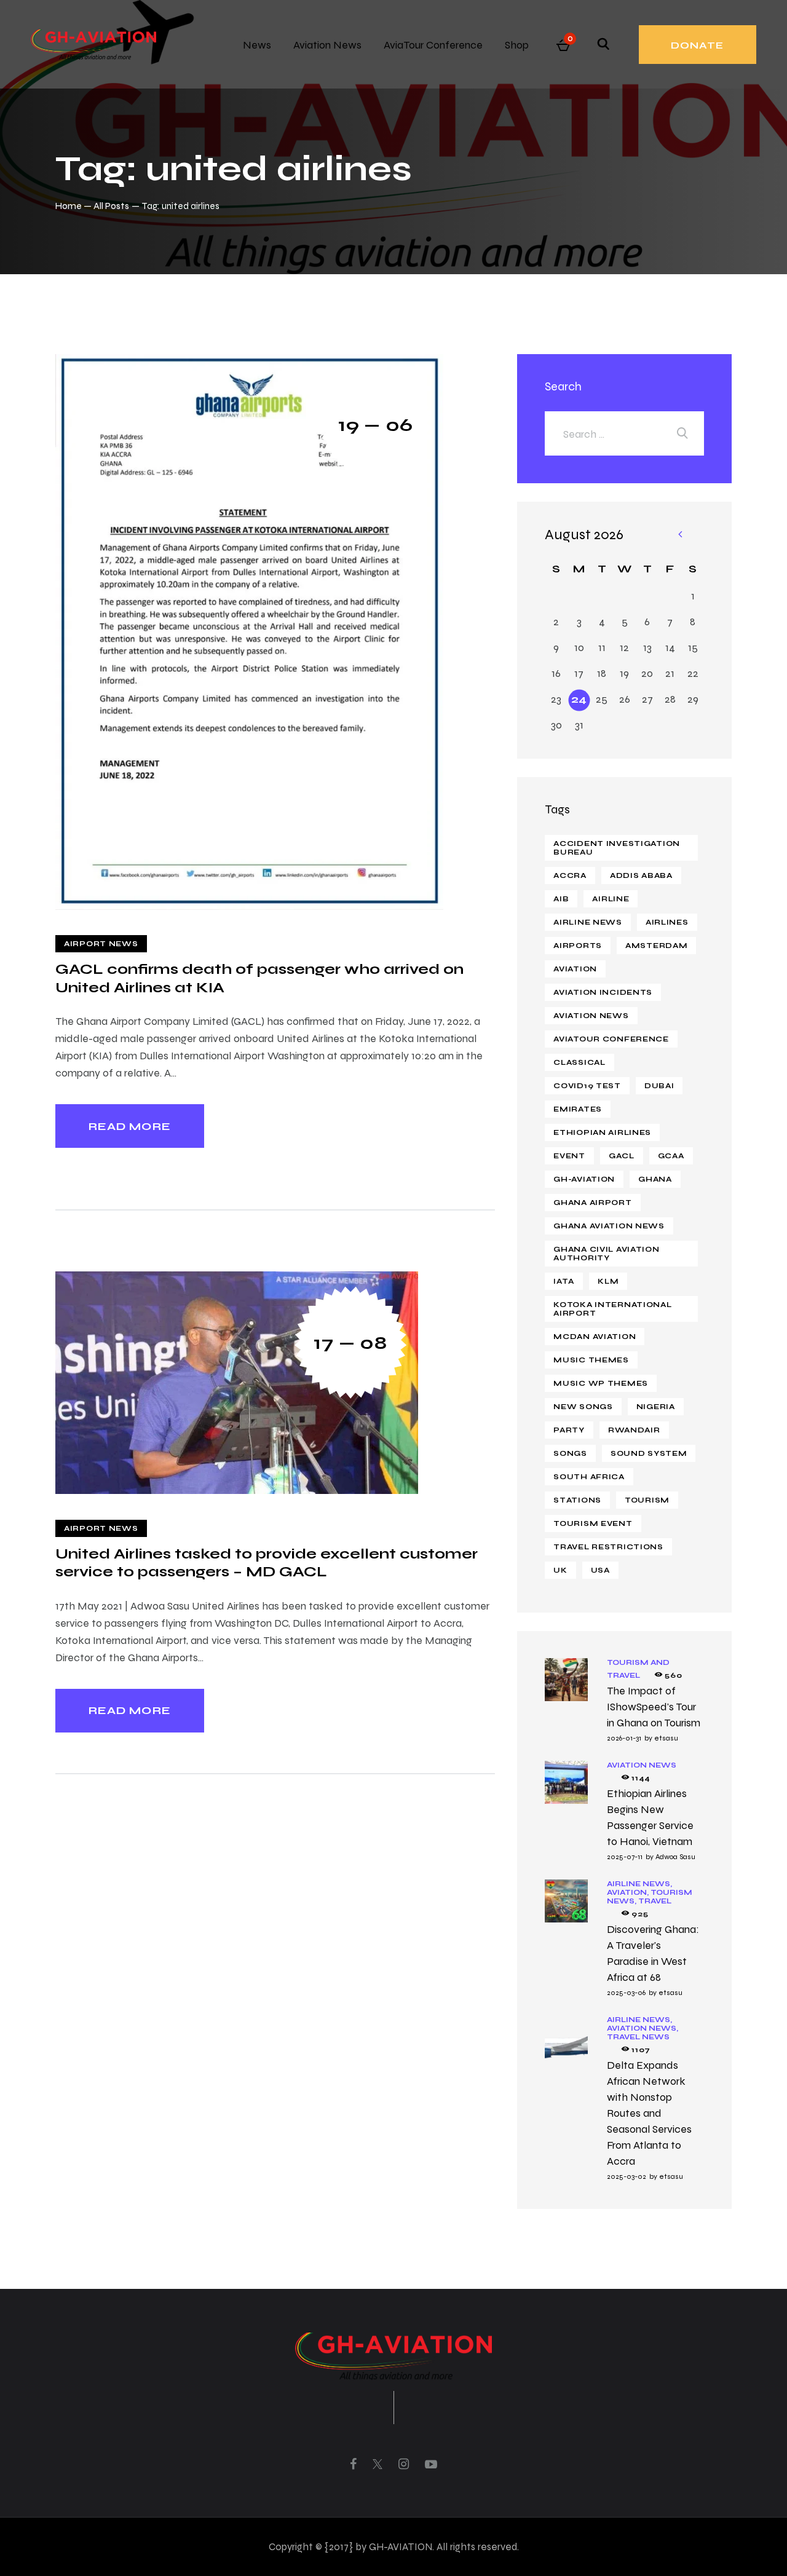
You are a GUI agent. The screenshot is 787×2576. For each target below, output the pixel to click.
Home (69, 206)
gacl (622, 1156)
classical (579, 1062)
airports (578, 946)
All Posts (111, 206)
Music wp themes (601, 1383)
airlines (667, 922)
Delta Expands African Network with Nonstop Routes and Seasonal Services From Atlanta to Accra (649, 2113)
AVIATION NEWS (591, 1016)
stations (577, 1500)
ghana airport (592, 1203)
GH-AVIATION (584, 1179)
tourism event (593, 1523)
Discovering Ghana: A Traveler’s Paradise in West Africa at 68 (653, 1953)
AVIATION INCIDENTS (603, 992)
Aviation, (629, 1892)
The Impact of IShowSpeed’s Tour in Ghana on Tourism (654, 1707)
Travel (655, 1901)
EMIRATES (578, 1109)
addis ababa (641, 875)
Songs (570, 1453)
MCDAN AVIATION (595, 1337)
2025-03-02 (627, 2176)
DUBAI (659, 1086)
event (569, 1156)
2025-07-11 (625, 1857)
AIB (561, 899)
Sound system (649, 1453)
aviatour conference (611, 1039)
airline (611, 899)
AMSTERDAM (656, 946)
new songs (583, 1407)
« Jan (679, 535)
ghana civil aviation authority (606, 1254)
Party (569, 1430)
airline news (588, 922)
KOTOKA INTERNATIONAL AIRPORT (612, 1309)
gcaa (671, 1156)
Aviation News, (643, 2028)
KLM (608, 1281)
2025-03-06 (626, 1993)
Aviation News (642, 1765)
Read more (130, 1126)
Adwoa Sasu (675, 1857)
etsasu (666, 1738)
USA (600, 1570)
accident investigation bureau (617, 848)
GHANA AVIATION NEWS (609, 1226)
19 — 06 (376, 425)
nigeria (656, 1407)
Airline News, (639, 1884)
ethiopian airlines (602, 1132)
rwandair (634, 1430)
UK (560, 1570)
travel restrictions (608, 1547)
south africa (589, 1477)
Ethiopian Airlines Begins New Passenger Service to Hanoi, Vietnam (650, 1817)
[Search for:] (624, 434)
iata (564, 1281)
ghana (655, 1179)
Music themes (591, 1360)
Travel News (638, 2037)
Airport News (101, 944)
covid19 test (587, 1086)
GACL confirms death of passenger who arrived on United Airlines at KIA (259, 978)
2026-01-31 (624, 1738)
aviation (575, 969)
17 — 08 (350, 1342)
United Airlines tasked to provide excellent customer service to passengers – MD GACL (267, 1563)
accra (570, 875)
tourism (647, 1500)
